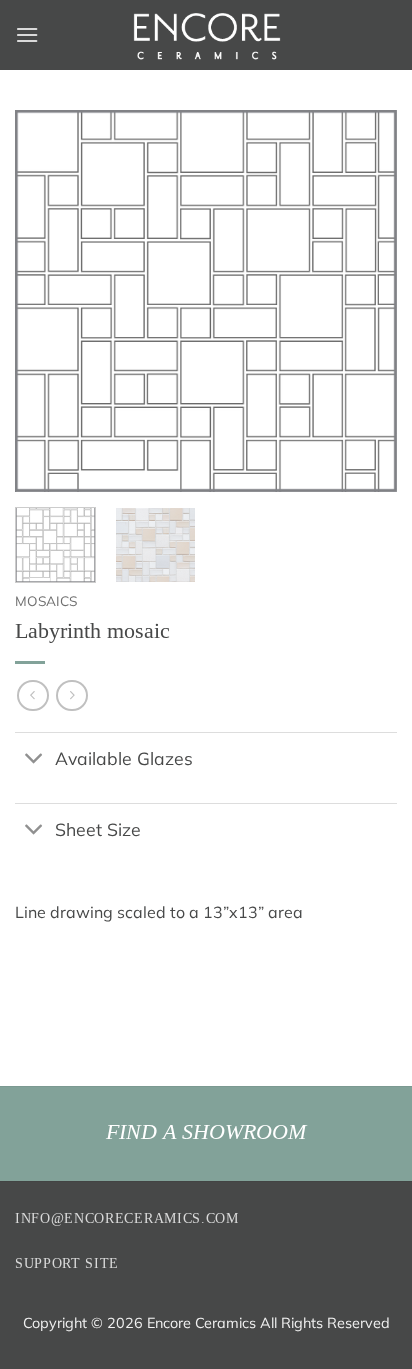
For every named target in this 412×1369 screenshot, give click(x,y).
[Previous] (48, 301)
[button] (27, 34)
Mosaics (46, 600)
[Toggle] (34, 759)
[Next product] (32, 695)
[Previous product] (71, 695)
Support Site (67, 1263)
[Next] (364, 301)
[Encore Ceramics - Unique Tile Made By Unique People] (206, 35)
